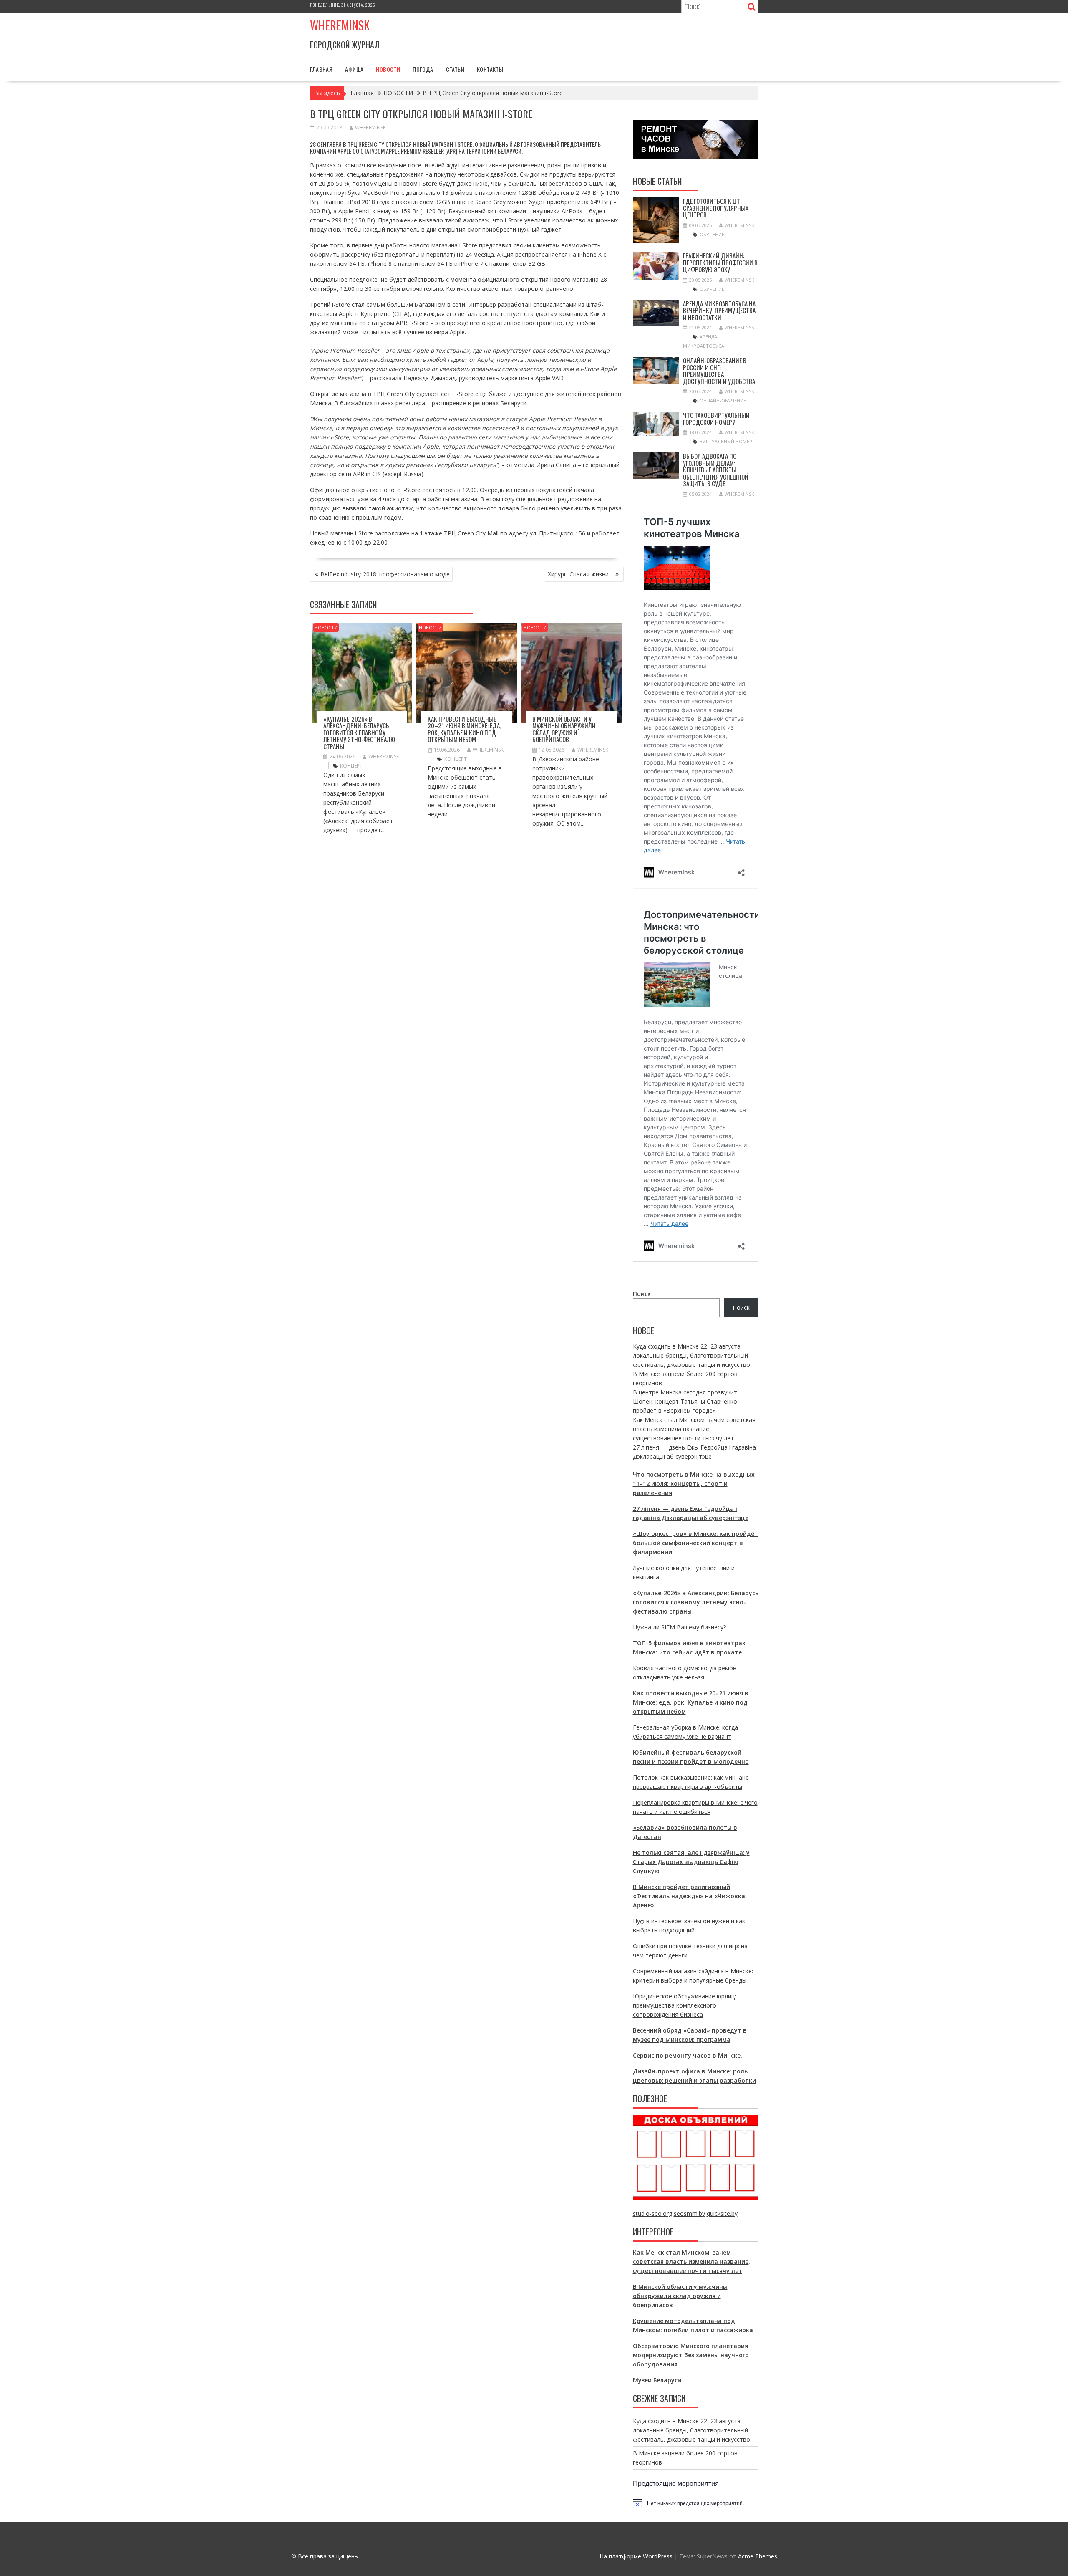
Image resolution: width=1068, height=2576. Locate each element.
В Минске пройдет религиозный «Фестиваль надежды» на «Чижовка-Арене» (690, 1896)
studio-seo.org (652, 2214)
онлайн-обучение (723, 400)
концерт (351, 766)
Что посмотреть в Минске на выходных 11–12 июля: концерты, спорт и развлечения (694, 1484)
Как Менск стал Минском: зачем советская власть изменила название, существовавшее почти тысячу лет (694, 1429)
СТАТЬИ (455, 69)
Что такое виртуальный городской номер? (716, 418)
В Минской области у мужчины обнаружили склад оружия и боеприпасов (564, 729)
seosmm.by (689, 2214)
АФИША (354, 69)
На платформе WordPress (636, 2556)
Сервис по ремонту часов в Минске (687, 2055)
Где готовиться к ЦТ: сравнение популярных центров (716, 208)
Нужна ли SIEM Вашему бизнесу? (679, 1627)
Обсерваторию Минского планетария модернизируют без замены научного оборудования (691, 2355)
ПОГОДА (423, 69)
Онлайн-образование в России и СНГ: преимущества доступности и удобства (719, 371)
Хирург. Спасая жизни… (581, 574)
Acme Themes (758, 2556)
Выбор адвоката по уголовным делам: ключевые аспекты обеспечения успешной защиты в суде (716, 470)
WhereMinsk (370, 128)
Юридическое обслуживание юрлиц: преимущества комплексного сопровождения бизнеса (684, 2005)
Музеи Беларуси (657, 2380)
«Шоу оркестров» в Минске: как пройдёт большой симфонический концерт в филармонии (695, 1543)
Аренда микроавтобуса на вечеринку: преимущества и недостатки (719, 310)
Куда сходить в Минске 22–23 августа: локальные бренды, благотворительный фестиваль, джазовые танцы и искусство (691, 1355)
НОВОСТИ (388, 69)
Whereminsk (340, 25)
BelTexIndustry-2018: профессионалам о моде (385, 574)
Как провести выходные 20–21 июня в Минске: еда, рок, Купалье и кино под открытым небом (464, 729)
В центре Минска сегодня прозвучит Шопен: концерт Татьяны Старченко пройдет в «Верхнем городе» (685, 1401)
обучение (712, 234)
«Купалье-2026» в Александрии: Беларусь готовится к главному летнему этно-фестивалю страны (359, 732)
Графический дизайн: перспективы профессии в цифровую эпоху (720, 262)
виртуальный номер (726, 441)
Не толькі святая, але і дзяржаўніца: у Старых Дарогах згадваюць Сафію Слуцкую (691, 1862)
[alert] (696, 2503)
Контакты (490, 69)
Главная (321, 69)
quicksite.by (722, 2214)
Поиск (642, 1294)
